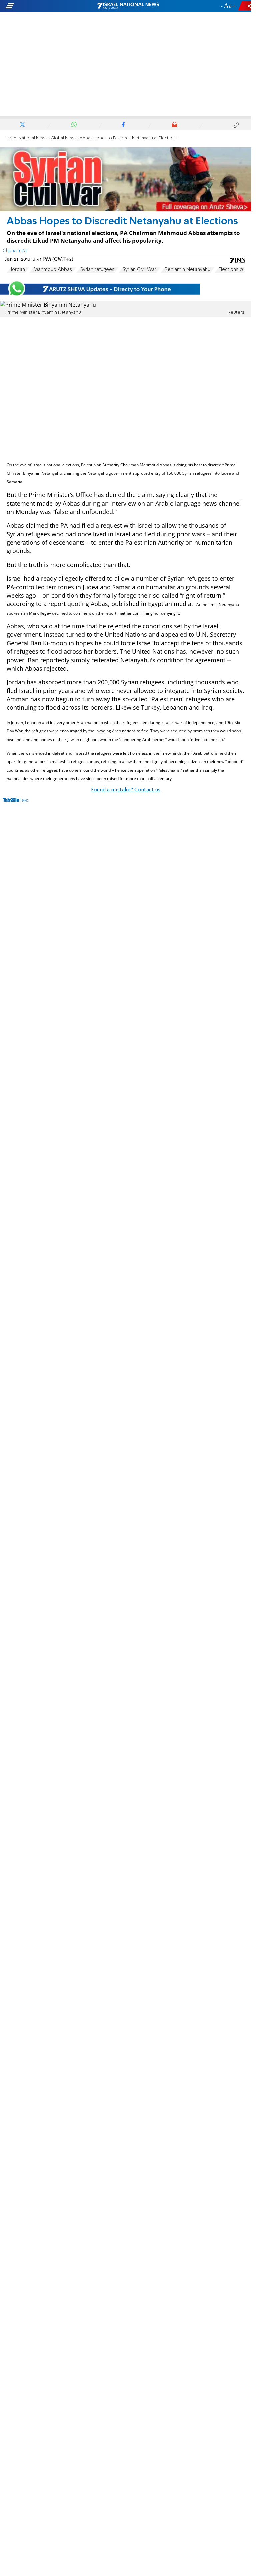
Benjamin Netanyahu (187, 270)
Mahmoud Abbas (53, 270)
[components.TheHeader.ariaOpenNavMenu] (41, 6)
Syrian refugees (97, 270)
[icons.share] (246, 6)
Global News (63, 138)
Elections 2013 (234, 270)
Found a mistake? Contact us (126, 790)
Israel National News (27, 138)
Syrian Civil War (139, 270)
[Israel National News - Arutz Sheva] (128, 6)
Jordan (18, 270)
